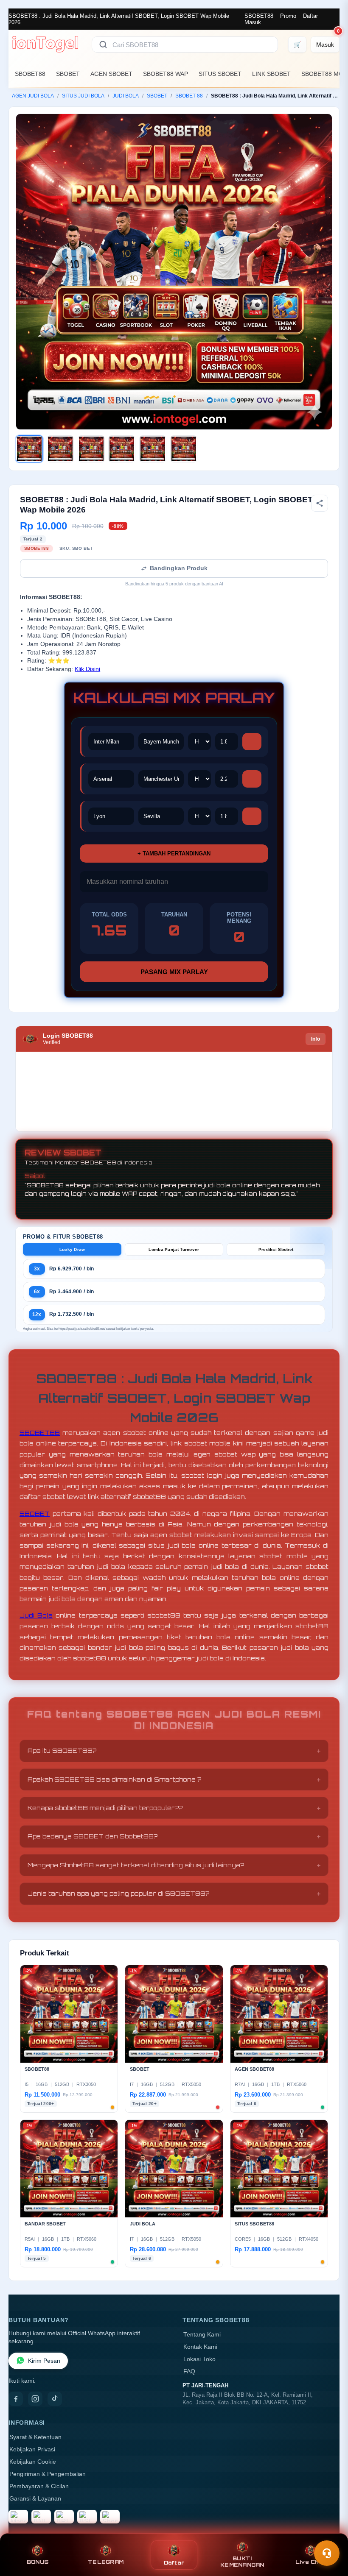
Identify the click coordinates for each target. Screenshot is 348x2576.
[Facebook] (16, 2399)
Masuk (253, 22)
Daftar (310, 16)
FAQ (189, 2371)
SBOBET (68, 74)
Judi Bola (36, 1615)
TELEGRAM (106, 2562)
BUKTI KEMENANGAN (242, 2562)
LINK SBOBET (271, 74)
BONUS (38, 2562)
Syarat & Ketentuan (35, 2437)
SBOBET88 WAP (166, 74)
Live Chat (310, 2562)
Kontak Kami (200, 2347)
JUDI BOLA (126, 96)
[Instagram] (35, 2399)
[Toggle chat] (327, 2553)
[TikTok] (55, 2399)
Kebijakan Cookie (33, 2462)
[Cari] (103, 45)
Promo (288, 16)
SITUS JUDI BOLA (83, 96)
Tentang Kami (202, 2335)
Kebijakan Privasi (32, 2449)
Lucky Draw (72, 1249)
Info (316, 1039)
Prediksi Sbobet (276, 1249)
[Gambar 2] (60, 449)
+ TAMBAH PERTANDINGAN (174, 854)
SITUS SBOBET (220, 74)
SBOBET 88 (189, 96)
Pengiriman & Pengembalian (48, 2474)
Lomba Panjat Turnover (174, 1249)
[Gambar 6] (184, 449)
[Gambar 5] (153, 449)
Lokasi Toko (199, 2359)
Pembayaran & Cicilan (39, 2486)
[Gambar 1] (29, 449)
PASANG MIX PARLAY (174, 972)
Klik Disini (87, 669)
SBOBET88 (259, 16)
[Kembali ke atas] (329, 2533)
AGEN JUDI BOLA (33, 96)
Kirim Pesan (44, 2361)
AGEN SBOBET (111, 74)
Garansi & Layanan (35, 2499)
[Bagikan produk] (320, 503)
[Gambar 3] (91, 449)
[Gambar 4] (122, 449)
